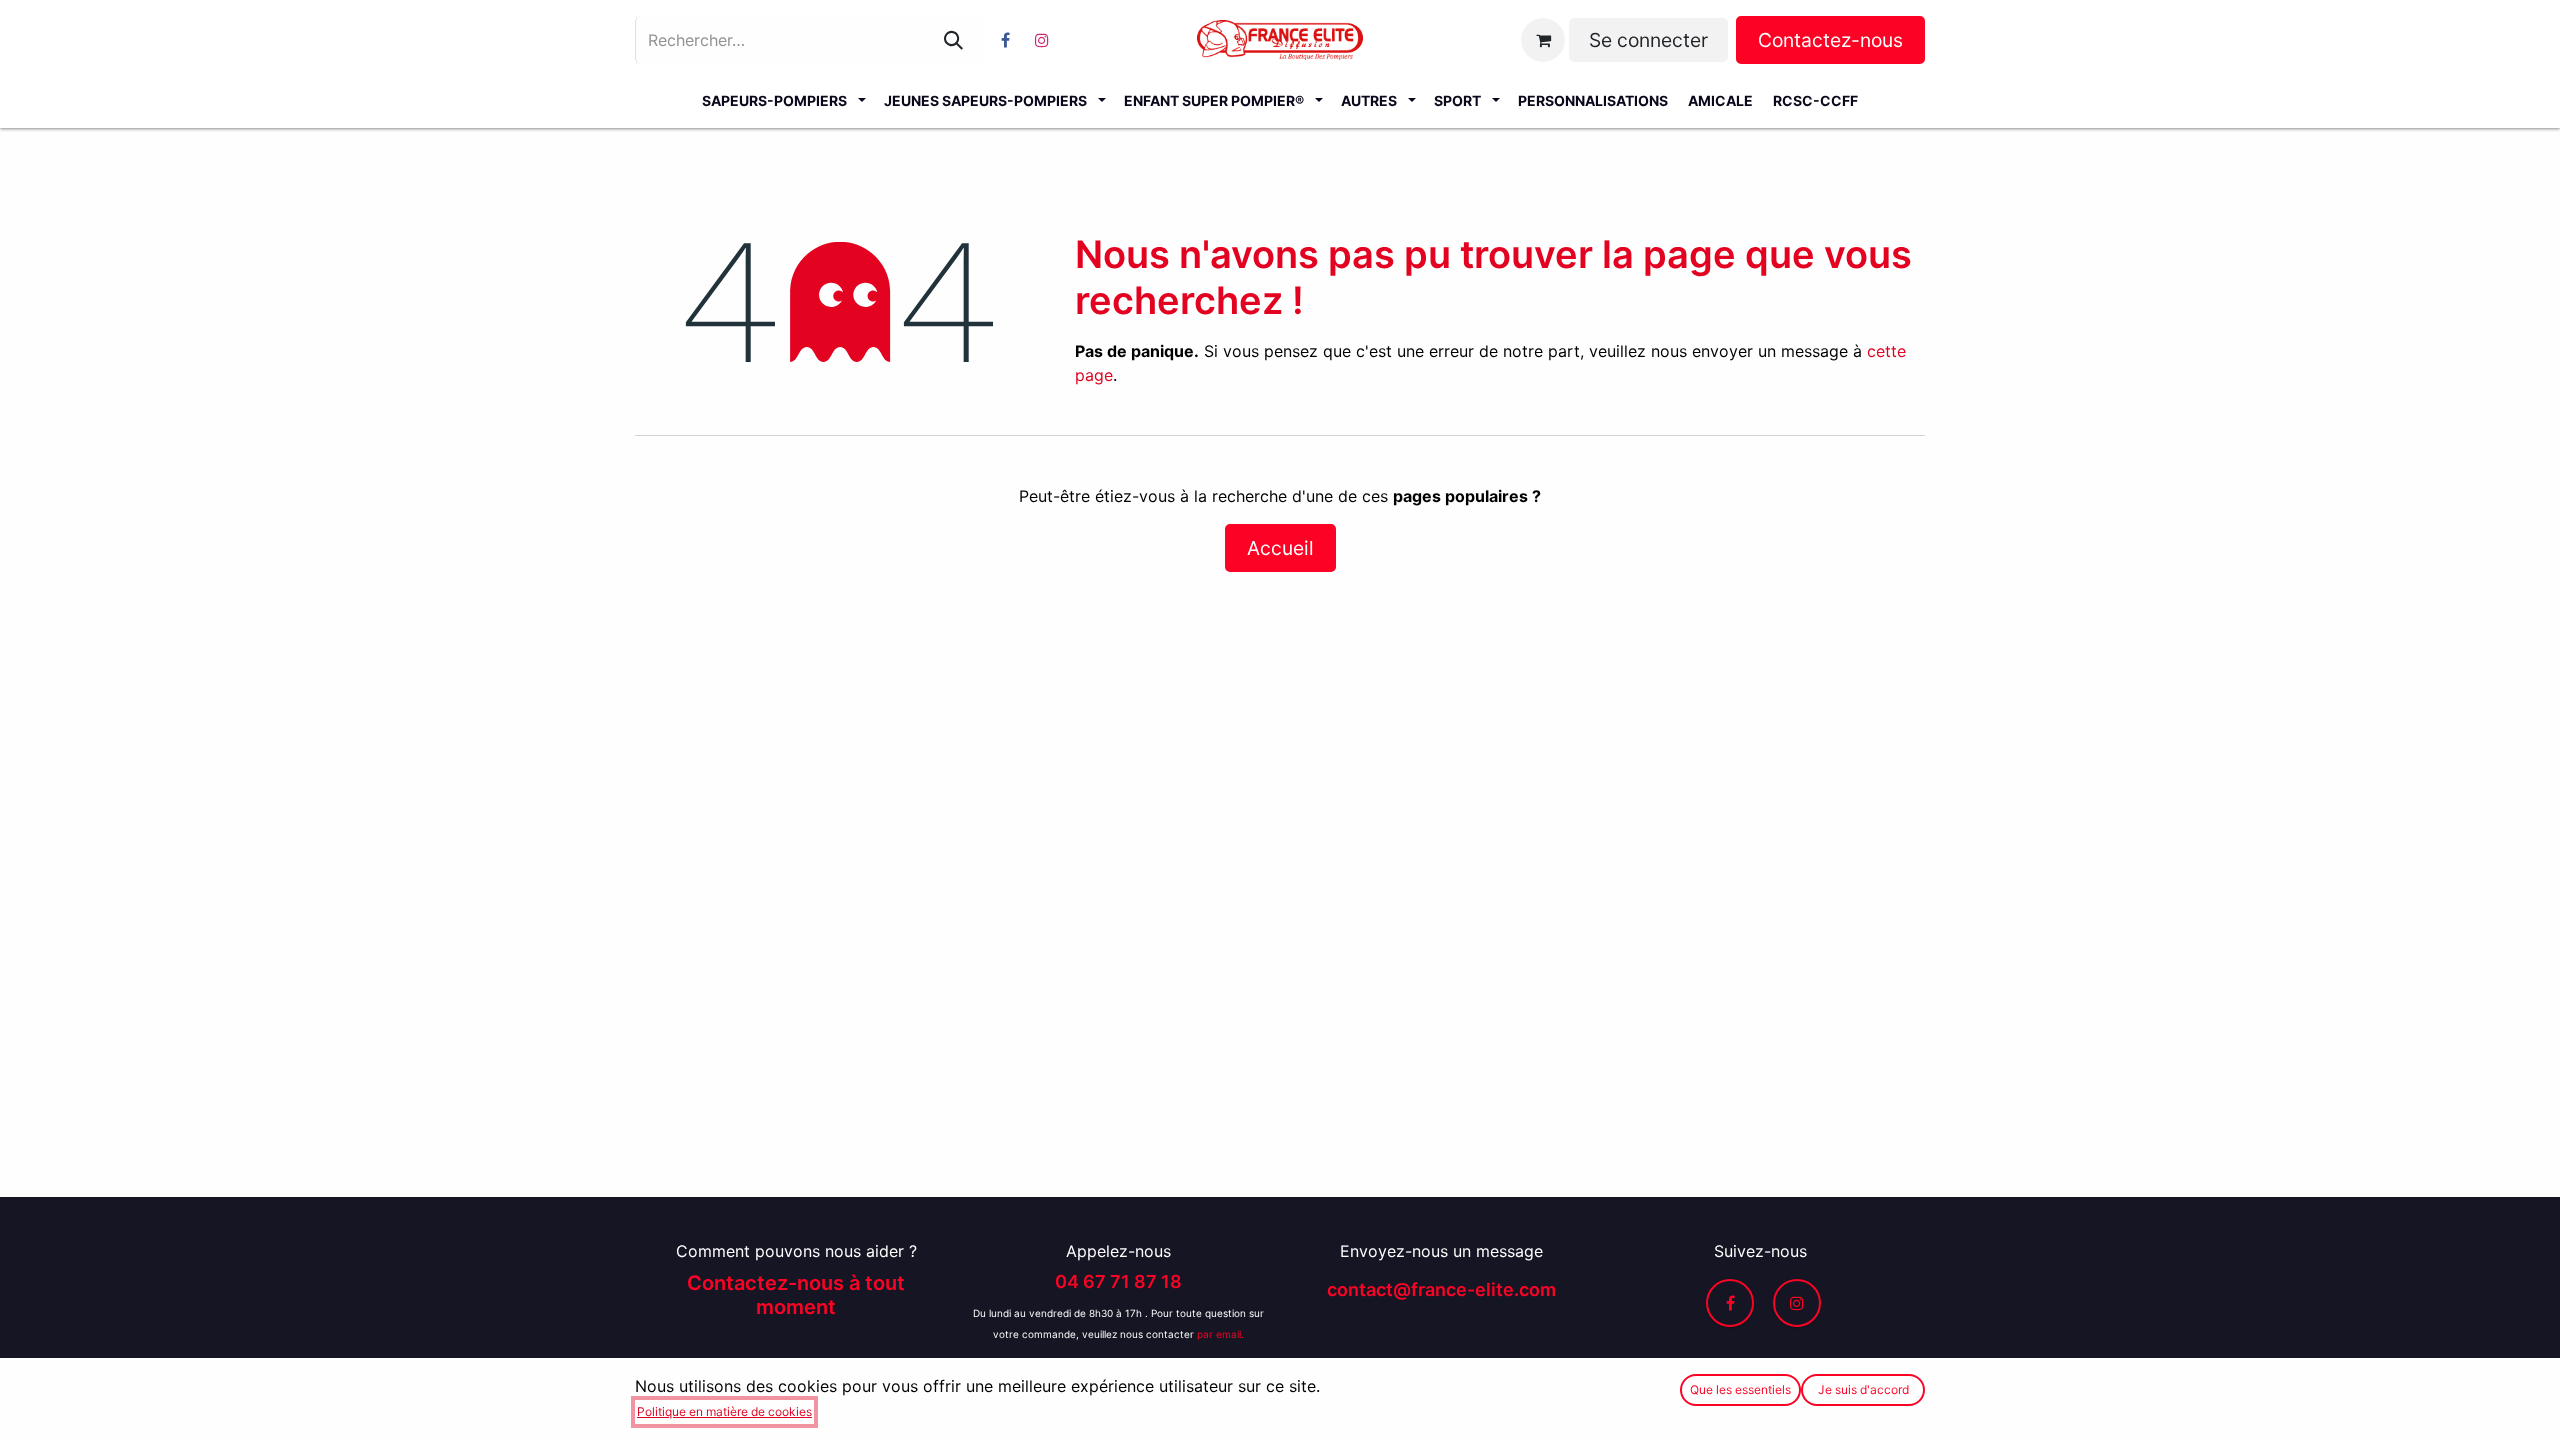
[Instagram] (1042, 40)
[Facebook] (1005, 40)
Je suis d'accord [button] (1863, 1389)
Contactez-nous (1830, 40)
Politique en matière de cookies (724, 1411)
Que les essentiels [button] (1740, 1389)
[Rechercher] (953, 40)
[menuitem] (783, 100)
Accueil (1280, 548)
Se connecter (1648, 40)
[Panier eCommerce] (1543, 40)
